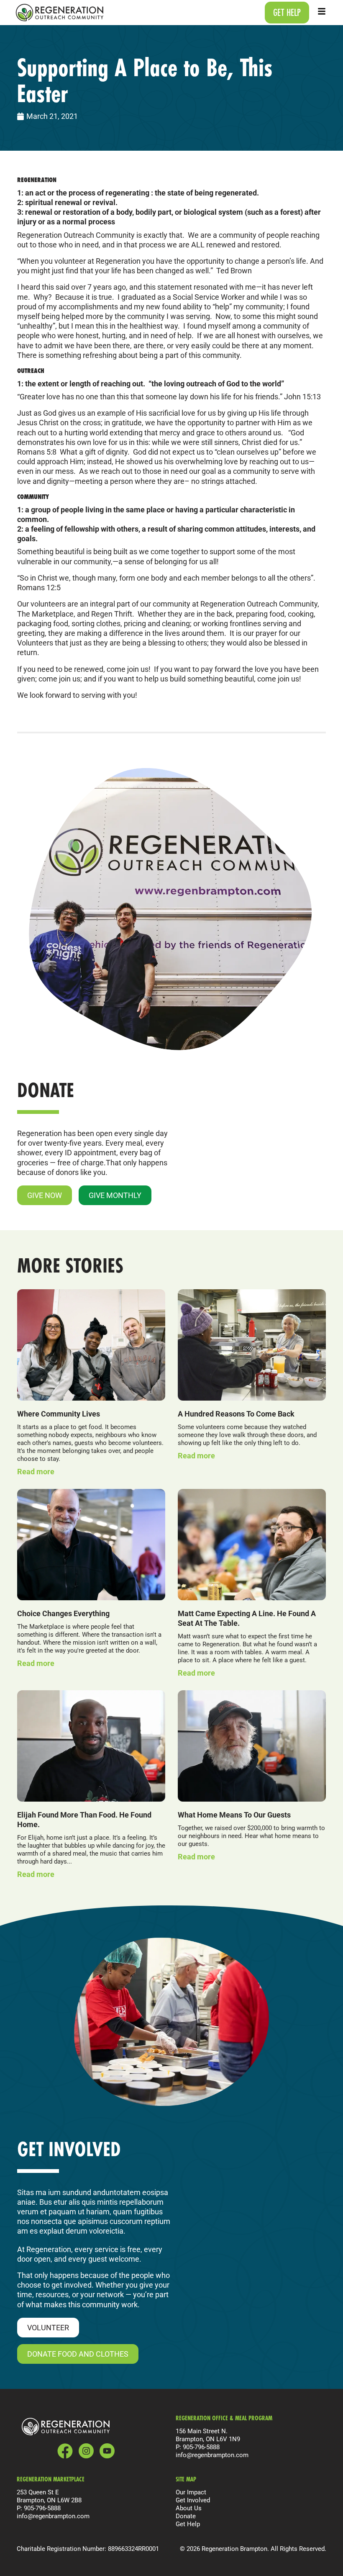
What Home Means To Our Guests (234, 1815)
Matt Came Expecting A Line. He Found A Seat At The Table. (247, 1618)
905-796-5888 (201, 2447)
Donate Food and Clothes (78, 2354)
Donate (186, 2516)
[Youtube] (107, 2451)
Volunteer (48, 2327)
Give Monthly (115, 1195)
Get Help (188, 2524)
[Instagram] (86, 2451)
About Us (189, 2508)
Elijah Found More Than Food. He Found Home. (84, 1819)
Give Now (45, 1195)
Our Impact (191, 2492)
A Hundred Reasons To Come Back (236, 1414)
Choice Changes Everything (63, 1613)
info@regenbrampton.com (212, 2455)
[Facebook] (65, 2451)
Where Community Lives (59, 1414)
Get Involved (193, 2500)
